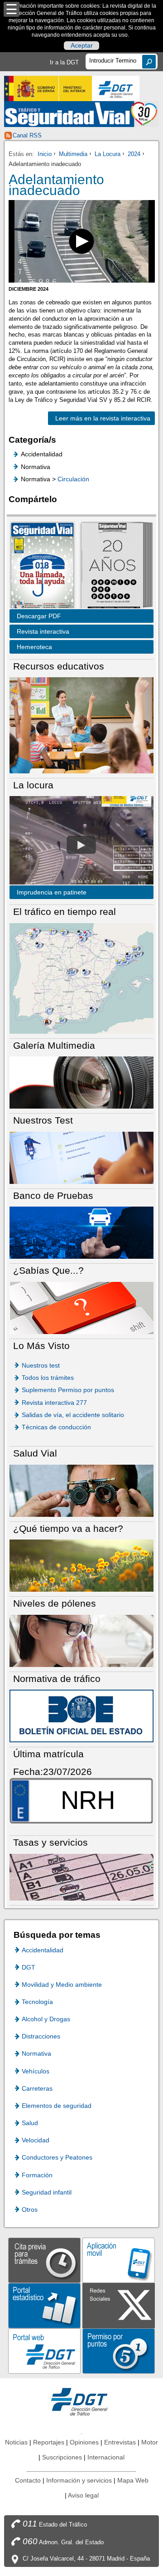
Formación (37, 2175)
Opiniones (84, 2442)
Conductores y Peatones (57, 2157)
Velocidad (36, 2140)
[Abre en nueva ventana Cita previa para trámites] (44, 2260)
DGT (29, 1967)
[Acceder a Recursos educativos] (81, 725)
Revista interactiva (43, 631)
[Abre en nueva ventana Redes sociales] (119, 2305)
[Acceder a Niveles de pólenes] (81, 1640)
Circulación (73, 479)
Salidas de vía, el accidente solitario (73, 1415)
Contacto (28, 2480)
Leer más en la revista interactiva (99, 418)
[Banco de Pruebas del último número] (81, 1232)
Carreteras (37, 2088)
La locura (81, 845)
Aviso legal (83, 2495)
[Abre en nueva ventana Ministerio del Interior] (48, 88)
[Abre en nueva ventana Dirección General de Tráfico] (116, 88)
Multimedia (73, 154)
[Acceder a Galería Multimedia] (81, 1082)
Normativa (36, 2053)
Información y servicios (79, 2480)
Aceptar (82, 46)
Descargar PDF (39, 616)
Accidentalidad (43, 1950)
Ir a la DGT (64, 62)
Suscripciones (62, 2457)
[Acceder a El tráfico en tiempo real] (81, 978)
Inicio (45, 154)
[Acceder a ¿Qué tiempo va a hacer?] (81, 1565)
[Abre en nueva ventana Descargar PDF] (42, 567)
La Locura (108, 154)
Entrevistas (120, 2442)
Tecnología (37, 2002)
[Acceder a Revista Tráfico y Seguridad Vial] (81, 114)
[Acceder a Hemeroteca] (112, 567)
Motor (150, 2442)
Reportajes (49, 2442)
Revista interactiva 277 (54, 1403)
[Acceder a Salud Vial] (81, 1490)
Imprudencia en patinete (52, 892)
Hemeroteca (34, 647)
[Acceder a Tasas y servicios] (81, 1877)
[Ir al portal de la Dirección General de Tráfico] (81, 2401)
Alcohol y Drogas (46, 2019)
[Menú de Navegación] (12, 9)
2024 (134, 154)
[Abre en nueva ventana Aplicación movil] (119, 2260)
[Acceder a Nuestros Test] (81, 1157)
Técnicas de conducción (56, 1427)
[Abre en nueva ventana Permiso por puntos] (119, 2350)
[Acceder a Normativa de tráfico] (81, 1715)
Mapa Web (133, 2480)
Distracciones (41, 2036)
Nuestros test (41, 1365)
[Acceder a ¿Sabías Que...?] (81, 1308)
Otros (30, 2209)
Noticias (16, 2442)
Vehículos (36, 2071)
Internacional (106, 2457)
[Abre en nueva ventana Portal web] (44, 2350)
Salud (30, 2123)
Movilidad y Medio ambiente (62, 1985)
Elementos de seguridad (57, 2106)
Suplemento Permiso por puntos (68, 1390)
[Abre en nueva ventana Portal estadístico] (44, 2305)
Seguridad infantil (47, 2192)
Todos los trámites (48, 1378)
